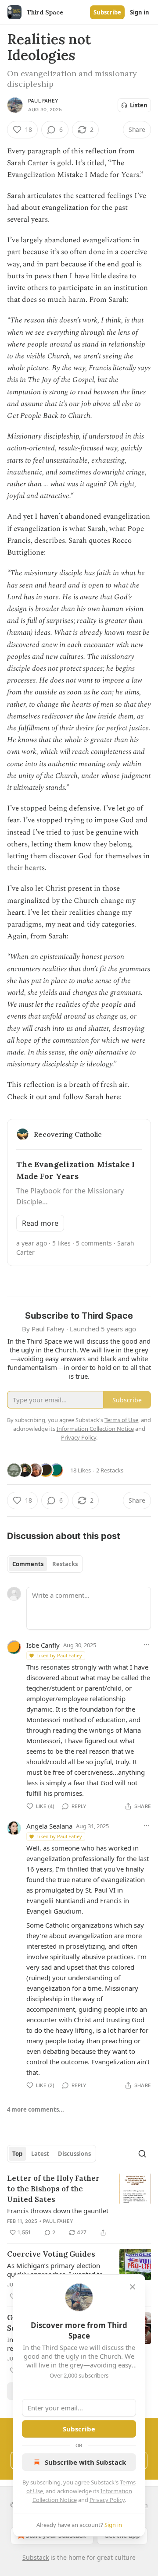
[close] (133, 2287)
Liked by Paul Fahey (59, 1655)
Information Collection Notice (95, 1429)
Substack (36, 2557)
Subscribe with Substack (85, 2462)
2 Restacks (110, 1470)
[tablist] (45, 1564)
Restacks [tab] (65, 1564)
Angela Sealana (49, 1826)
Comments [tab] (28, 1564)
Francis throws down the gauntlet (58, 2211)
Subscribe (107, 12)
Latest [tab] (40, 2154)
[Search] (142, 2154)
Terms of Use (121, 1420)
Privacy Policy (107, 2500)
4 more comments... (36, 2109)
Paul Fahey (43, 101)
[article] (79, 2205)
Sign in (140, 12)
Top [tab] (17, 2154)
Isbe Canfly (43, 1645)
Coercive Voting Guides (51, 2254)
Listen (139, 105)
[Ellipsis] (147, 1645)
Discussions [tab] (74, 2154)
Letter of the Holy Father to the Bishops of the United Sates (53, 2189)
